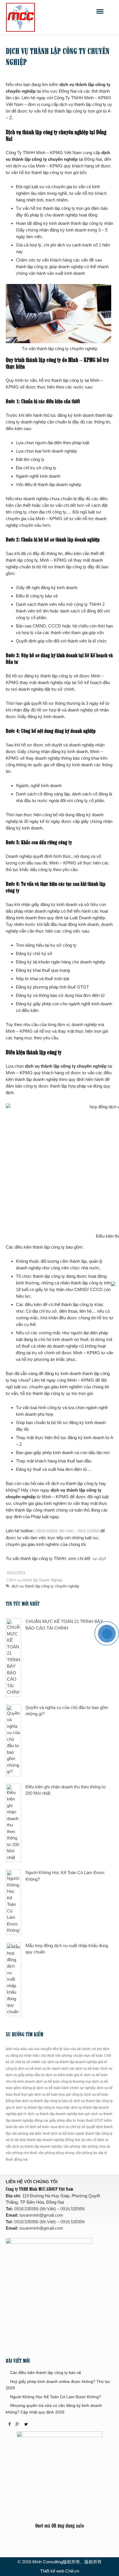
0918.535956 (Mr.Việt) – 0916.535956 (68, 1531)
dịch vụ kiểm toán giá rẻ (64, 2075)
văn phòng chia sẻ (96, 2147)
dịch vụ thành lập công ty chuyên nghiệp (45, 1586)
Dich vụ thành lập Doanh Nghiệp (36, 1580)
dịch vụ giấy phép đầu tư (25, 2075)
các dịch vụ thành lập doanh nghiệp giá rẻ (74, 2062)
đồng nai (21, 2160)
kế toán (43, 2127)
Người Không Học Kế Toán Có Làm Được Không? (56, 2397)
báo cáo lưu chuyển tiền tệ (42, 2049)
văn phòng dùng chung (56, 2153)
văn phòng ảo (87, 2153)
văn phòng (72, 2147)
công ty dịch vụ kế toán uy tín (28, 2069)
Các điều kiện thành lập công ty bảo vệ (46, 2373)
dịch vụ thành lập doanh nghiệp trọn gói (59, 2114)
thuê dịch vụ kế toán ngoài (64, 2134)
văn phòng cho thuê (21, 2153)
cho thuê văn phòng (56, 2056)
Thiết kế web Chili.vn (60, 2571)
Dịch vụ (106, 2069)
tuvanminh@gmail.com (41, 2215)
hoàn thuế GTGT (90, 2121)
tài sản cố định (93, 2140)
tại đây (98, 1559)
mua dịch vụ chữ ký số (68, 2127)
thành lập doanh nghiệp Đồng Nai (54, 2140)
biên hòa (13, 2049)
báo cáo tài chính (77, 2049)
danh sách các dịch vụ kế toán (76, 2069)
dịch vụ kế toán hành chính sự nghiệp (66, 2088)
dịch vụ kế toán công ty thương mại (64, 2082)
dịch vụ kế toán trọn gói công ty (59, 2095)
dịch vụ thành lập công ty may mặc (43, 2108)
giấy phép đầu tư (63, 2121)
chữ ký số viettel (28, 2062)
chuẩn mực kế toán (88, 2056)
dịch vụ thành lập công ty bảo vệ (47, 2101)
